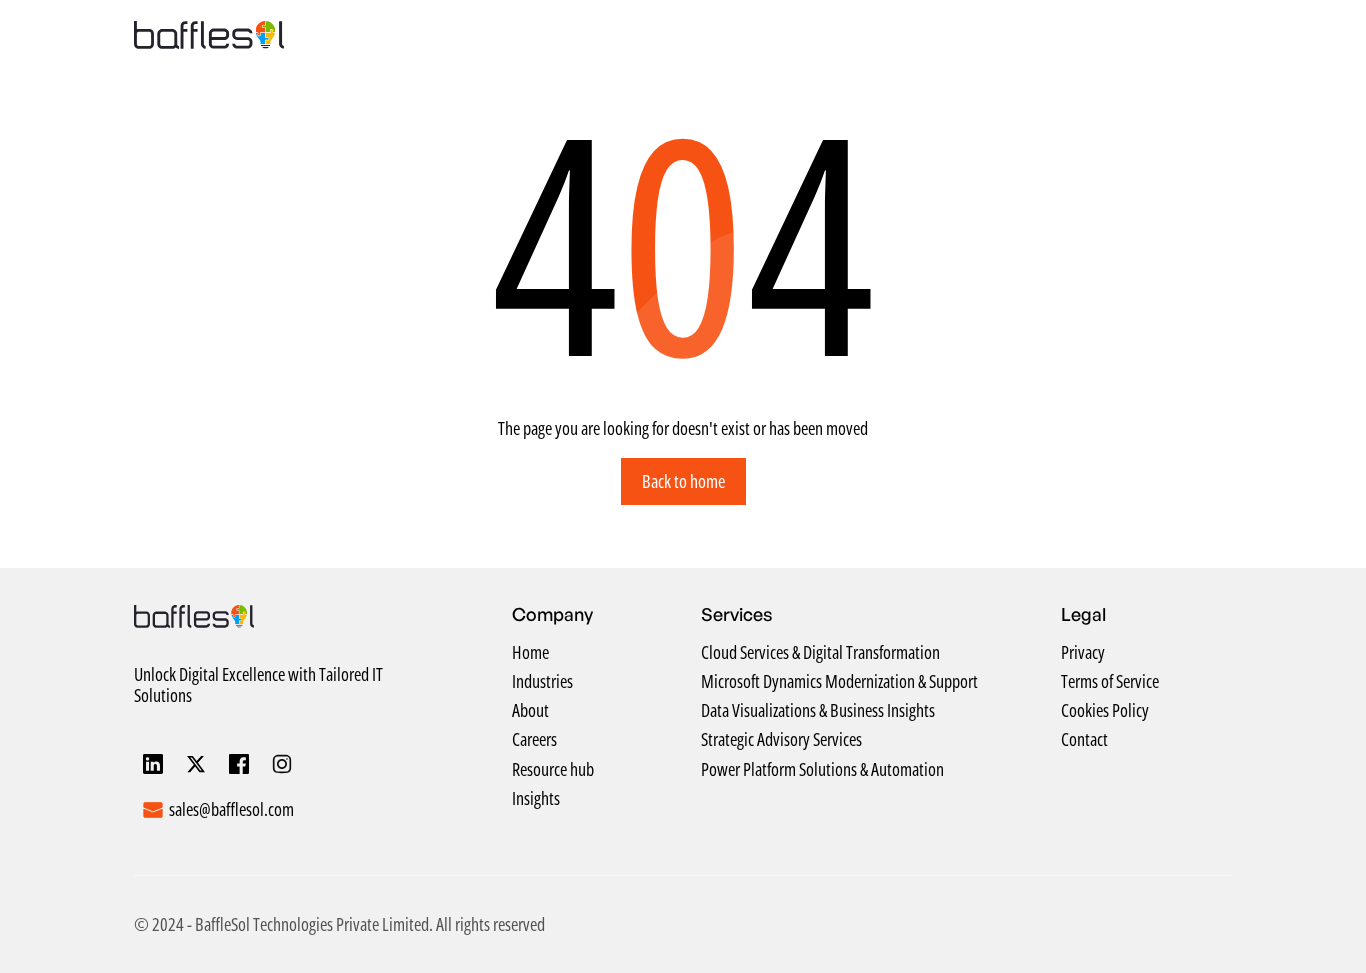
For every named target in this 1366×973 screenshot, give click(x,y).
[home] (209, 35)
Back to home (683, 481)
